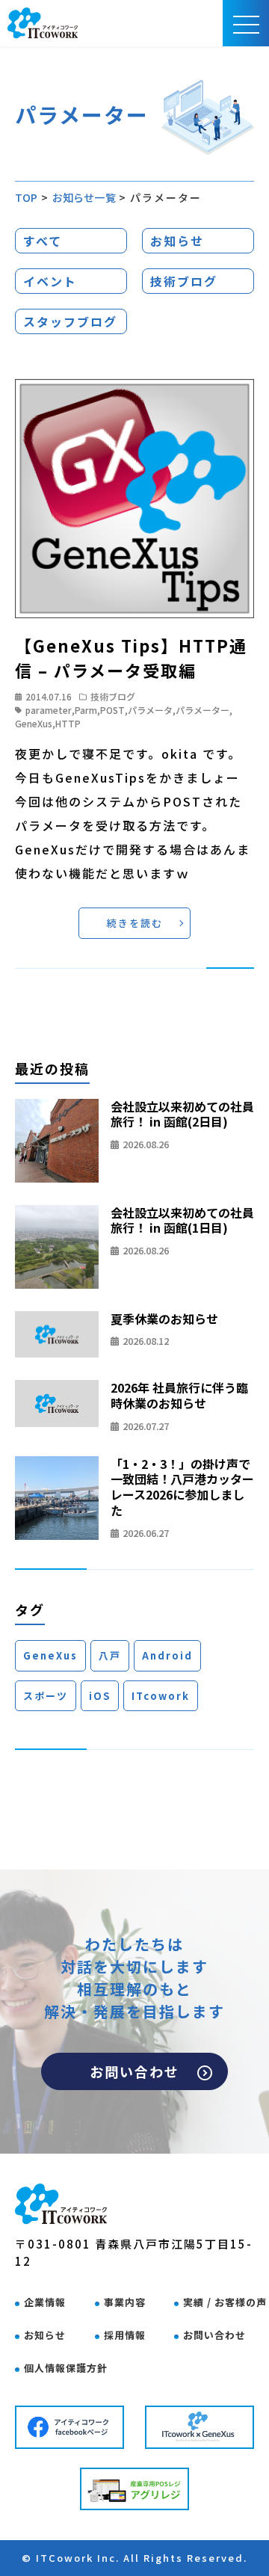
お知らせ (177, 241)
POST (112, 710)
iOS (100, 1696)
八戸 (110, 1655)
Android (167, 1655)
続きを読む (135, 923)
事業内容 (125, 2302)
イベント (50, 281)
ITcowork (161, 1696)
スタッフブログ (70, 321)
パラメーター (202, 710)
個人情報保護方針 (66, 2368)
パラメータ (150, 710)
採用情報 (125, 2335)
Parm (86, 710)
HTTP (68, 723)
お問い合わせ (134, 2071)
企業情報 (45, 2302)
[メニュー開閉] (246, 23)
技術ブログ (184, 281)
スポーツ (46, 1696)
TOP (27, 197)
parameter (49, 710)
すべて (43, 241)
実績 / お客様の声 (225, 2302)
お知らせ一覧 (84, 197)
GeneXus (34, 723)
